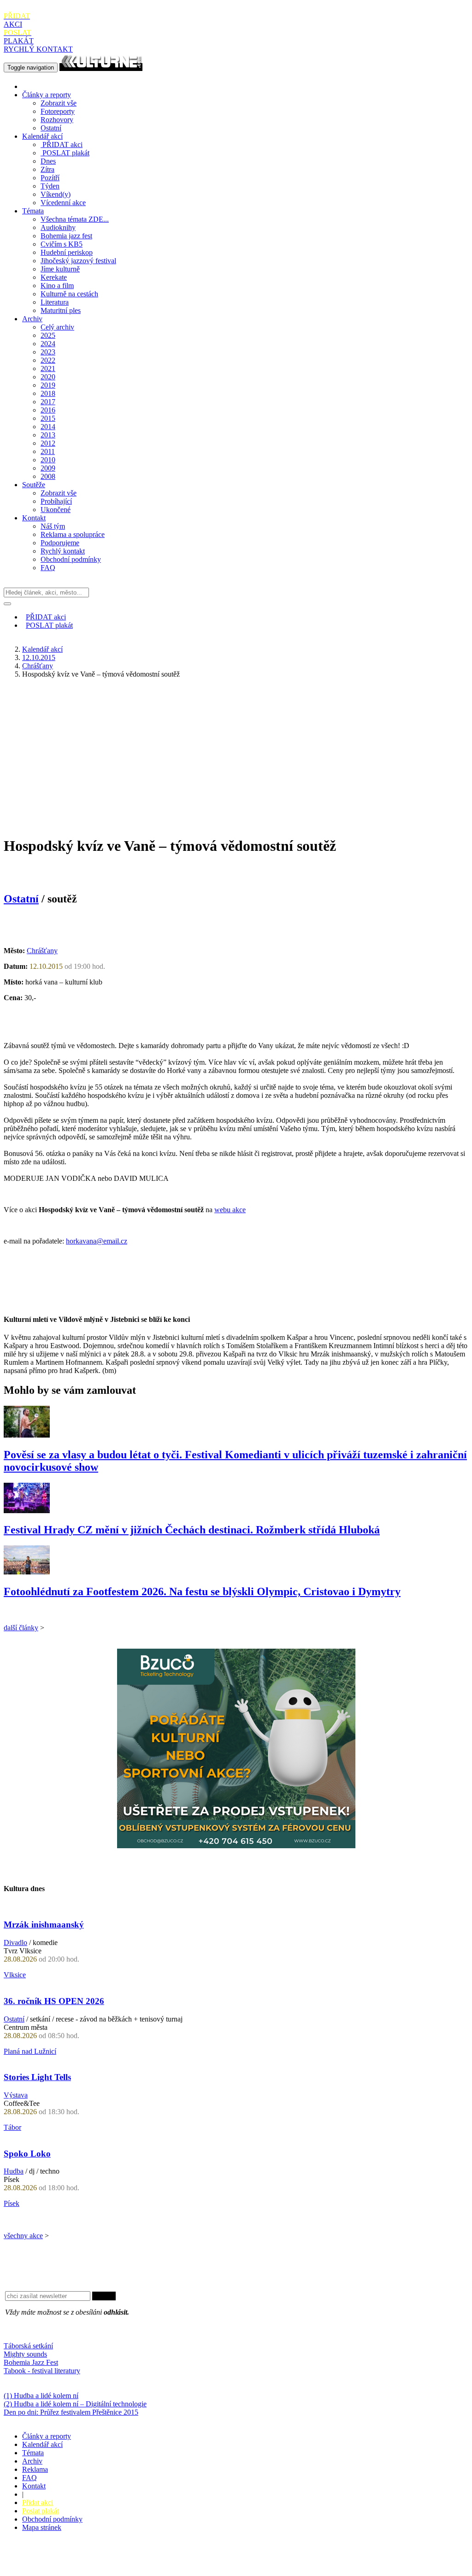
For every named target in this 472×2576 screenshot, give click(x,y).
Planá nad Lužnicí (30, 2051)
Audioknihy (58, 227)
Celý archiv (57, 327)
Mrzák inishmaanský (44, 1925)
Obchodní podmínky (71, 559)
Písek (12, 2203)
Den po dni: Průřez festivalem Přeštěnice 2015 (71, 2412)
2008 (48, 476)
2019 (48, 385)
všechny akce (23, 2236)
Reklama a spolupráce (73, 534)
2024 (48, 344)
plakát (66, 153)
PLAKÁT (19, 37)
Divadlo (15, 1942)
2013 (48, 435)
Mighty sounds (25, 2354)
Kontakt (34, 518)
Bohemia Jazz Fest (31, 2362)
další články (21, 1628)
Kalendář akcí (42, 136)
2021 (48, 368)
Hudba (14, 2171)
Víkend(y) (56, 194)
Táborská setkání (28, 2346)
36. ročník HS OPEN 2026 (54, 2001)
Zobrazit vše (59, 103)
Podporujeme (60, 543)
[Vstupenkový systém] (236, 1846)
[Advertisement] (236, 750)
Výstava (16, 2095)
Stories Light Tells (37, 2077)
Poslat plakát (41, 2511)
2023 (48, 352)
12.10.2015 (39, 657)
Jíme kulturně (60, 269)
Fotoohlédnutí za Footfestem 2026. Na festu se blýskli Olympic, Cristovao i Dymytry (202, 1592)
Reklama (35, 2469)
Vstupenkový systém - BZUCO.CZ (56, 2568)
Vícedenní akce (63, 203)
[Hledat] (7, 604)
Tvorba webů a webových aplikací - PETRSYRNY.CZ (154, 2560)
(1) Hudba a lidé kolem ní (41, 2396)
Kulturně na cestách (69, 294)
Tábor (12, 2127)
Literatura (55, 302)
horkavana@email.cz (97, 1241)
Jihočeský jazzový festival (78, 261)
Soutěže (34, 485)
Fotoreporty (58, 111)
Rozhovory (57, 120)
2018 (48, 393)
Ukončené (56, 510)
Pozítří (50, 178)
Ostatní (51, 128)
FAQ (48, 568)
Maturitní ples (61, 310)
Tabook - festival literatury (42, 2371)
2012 (48, 443)
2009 (48, 468)
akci (62, 144)
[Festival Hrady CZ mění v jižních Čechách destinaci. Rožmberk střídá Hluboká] (27, 1511)
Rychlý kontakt (63, 551)
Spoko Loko (27, 2154)
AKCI (17, 20)
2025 (48, 335)
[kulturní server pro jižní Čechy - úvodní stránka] (101, 67)
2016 (48, 410)
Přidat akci (38, 2502)
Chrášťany (38, 666)
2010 (48, 460)
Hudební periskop (67, 252)
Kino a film (57, 286)
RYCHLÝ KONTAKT (38, 49)
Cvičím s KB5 (62, 244)
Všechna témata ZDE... (75, 219)
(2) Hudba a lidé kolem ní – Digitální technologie (75, 2404)
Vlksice (15, 1975)
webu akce (230, 1210)
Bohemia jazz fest (66, 236)
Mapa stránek (42, 2527)
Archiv (32, 319)
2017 (48, 402)
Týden (50, 186)
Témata (33, 211)
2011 (48, 451)
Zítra (47, 169)
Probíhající (56, 501)
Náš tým (53, 526)
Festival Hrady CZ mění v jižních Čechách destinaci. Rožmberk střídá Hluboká (192, 1530)
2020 (48, 377)
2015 (48, 418)
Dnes (48, 161)
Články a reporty (47, 95)
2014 (48, 427)
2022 (48, 360)
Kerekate (54, 277)
